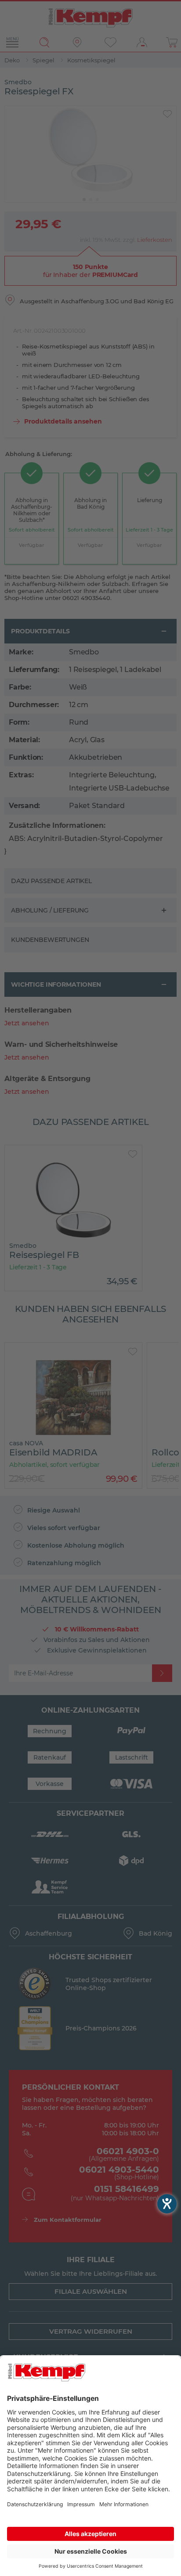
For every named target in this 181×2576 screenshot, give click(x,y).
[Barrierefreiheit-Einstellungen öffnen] (167, 2204)
